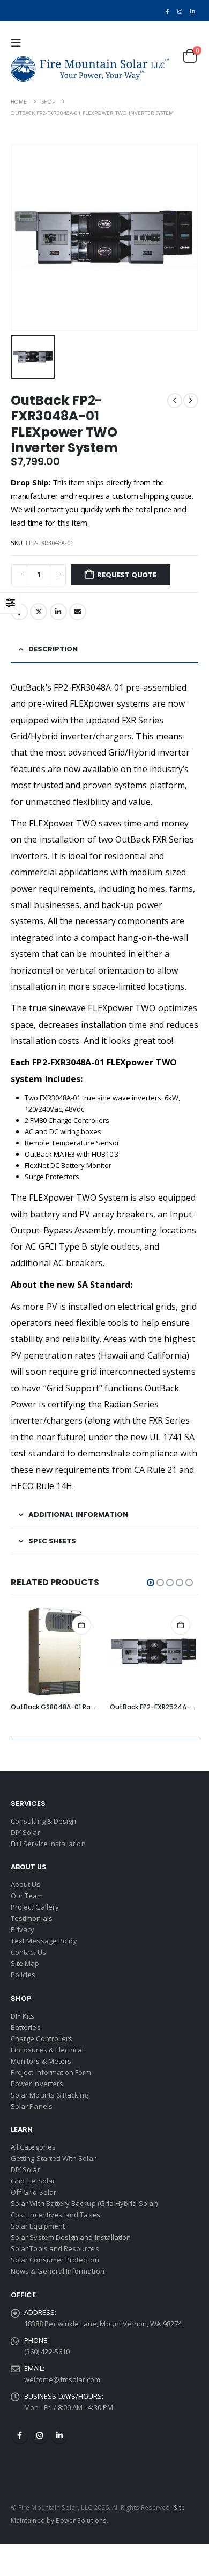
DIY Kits (23, 2016)
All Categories (33, 2147)
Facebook (20, 2435)
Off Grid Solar (33, 2192)
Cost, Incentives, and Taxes (55, 2215)
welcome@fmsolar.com (62, 2379)
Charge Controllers (42, 2038)
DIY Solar (25, 1832)
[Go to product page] (55, 1652)
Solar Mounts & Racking (49, 2095)
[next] (191, 401)
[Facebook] (167, 11)
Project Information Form (51, 2072)
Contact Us (28, 1952)
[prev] (175, 401)
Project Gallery (35, 1907)
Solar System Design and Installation (71, 2237)
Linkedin (59, 2435)
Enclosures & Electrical (47, 2050)
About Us (26, 1884)
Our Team (27, 1896)
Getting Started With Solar (53, 2158)
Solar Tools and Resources (55, 2248)
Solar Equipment (38, 2226)
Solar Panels (32, 2106)
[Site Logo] (90, 69)
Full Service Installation (48, 1844)
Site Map (25, 1963)
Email (78, 612)
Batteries (26, 2027)
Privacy (23, 1929)
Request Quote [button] (81, 1625)
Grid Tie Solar (33, 2181)
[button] (19, 43)
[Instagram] (180, 11)
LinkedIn (58, 612)
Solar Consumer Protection (55, 2260)
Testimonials (32, 1918)
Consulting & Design (43, 1821)
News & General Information (58, 2271)
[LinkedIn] (193, 11)
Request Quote (126, 575)
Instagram (40, 2435)
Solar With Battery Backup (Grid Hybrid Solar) (84, 2203)
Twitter (39, 612)
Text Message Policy (44, 1941)
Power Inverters (37, 2084)
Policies (23, 1975)
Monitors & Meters (41, 2061)
